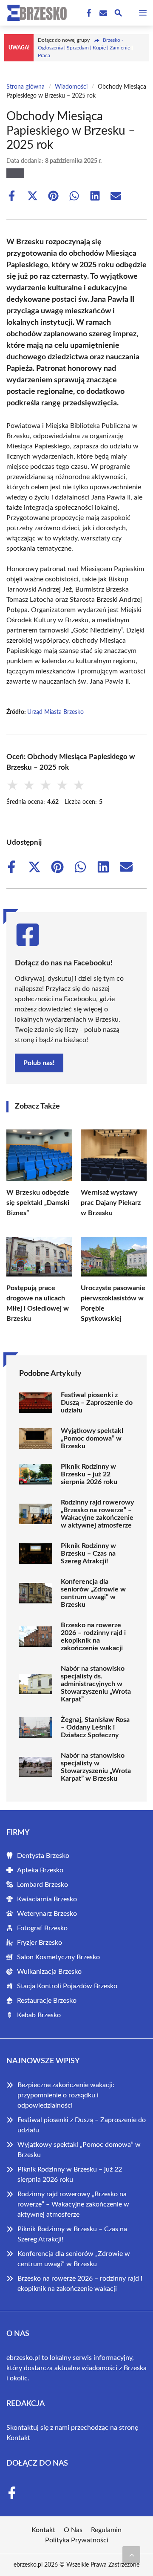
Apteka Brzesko (40, 1870)
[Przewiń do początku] (131, 2555)
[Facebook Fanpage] (88, 13)
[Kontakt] (102, 13)
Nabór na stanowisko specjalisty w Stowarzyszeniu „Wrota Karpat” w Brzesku (96, 1767)
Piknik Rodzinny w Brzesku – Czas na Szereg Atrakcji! (88, 1554)
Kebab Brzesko (39, 2015)
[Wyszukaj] (118, 14)
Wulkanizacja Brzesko (49, 1972)
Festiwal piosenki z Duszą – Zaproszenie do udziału (97, 1403)
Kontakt (18, 2438)
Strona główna (25, 87)
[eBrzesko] (36, 13)
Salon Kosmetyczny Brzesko (58, 1957)
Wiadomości (71, 87)
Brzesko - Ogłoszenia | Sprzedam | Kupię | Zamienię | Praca (85, 48)
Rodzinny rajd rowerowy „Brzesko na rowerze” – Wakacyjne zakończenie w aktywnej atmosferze (97, 1514)
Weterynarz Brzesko (47, 1914)
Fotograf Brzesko (42, 1928)
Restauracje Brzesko (47, 2001)
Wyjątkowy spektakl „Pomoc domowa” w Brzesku (92, 1438)
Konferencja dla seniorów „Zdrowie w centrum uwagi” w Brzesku (93, 1593)
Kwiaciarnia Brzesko (47, 1899)
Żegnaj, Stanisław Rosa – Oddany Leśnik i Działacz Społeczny (95, 1727)
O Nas (73, 2530)
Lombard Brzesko (42, 1885)
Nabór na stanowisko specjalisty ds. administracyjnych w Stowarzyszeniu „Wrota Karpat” (96, 1684)
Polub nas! (39, 1063)
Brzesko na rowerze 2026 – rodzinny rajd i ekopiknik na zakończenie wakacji (93, 1637)
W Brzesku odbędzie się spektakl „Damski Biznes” (38, 1203)
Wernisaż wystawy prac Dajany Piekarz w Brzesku (111, 1203)
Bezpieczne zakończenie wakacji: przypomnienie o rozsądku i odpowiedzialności (66, 2095)
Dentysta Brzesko (43, 1856)
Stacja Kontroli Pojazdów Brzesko (67, 1986)
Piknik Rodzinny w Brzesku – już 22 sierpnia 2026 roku (89, 1474)
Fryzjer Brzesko (40, 1943)
